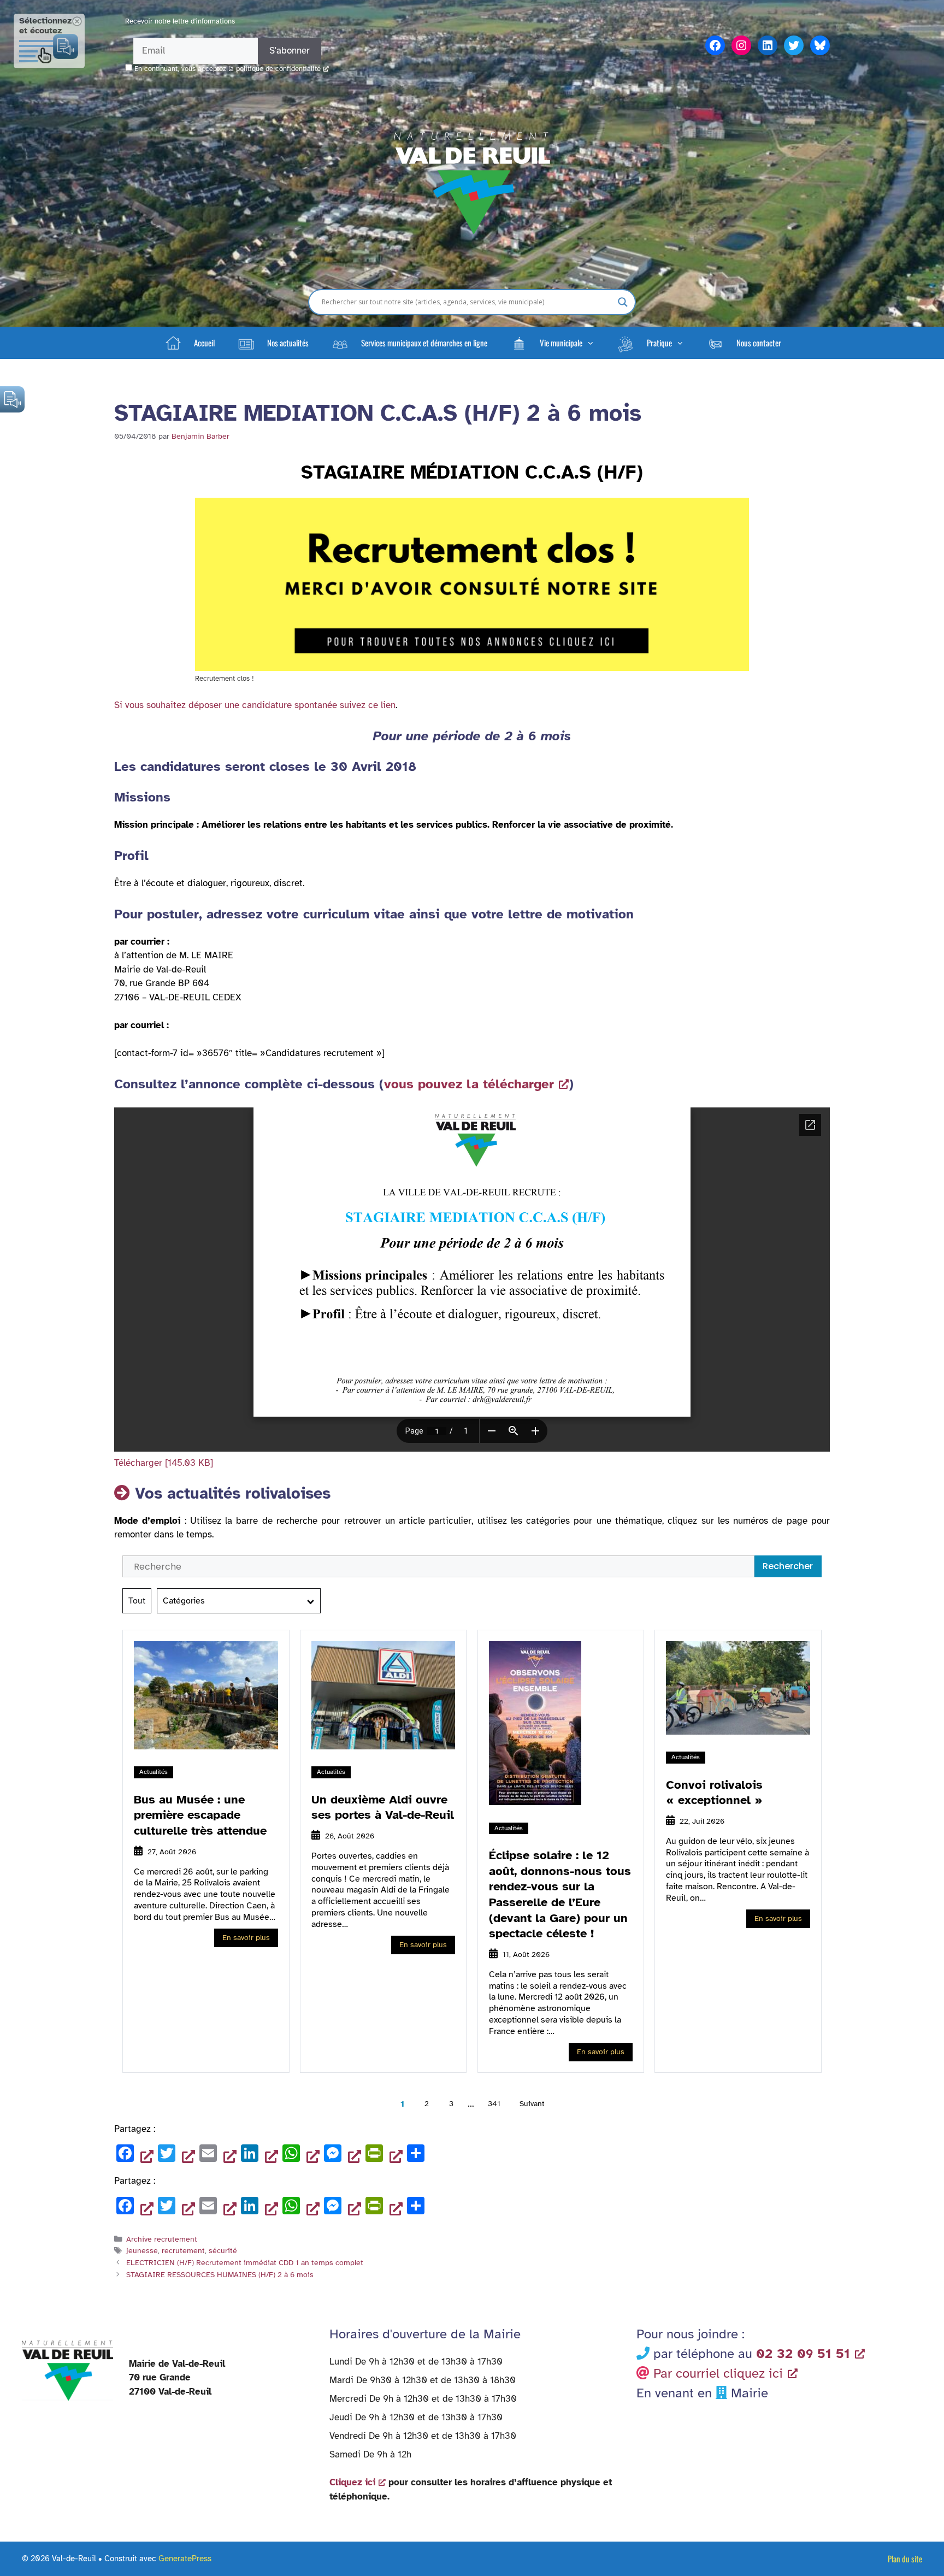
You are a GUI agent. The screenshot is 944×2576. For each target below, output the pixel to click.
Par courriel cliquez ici (718, 2373)
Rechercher (788, 1566)
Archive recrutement (162, 2239)
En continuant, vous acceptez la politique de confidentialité (228, 69)
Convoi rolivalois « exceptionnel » (714, 1793)
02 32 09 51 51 (803, 2354)
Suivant (532, 2104)
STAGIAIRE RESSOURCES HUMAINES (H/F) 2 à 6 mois (220, 2274)
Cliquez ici (352, 2482)
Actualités (154, 1772)
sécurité (223, 2250)
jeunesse (142, 2250)
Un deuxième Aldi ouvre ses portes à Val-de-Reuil (383, 1807)
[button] (552, 343)
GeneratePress (185, 2559)
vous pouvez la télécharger (469, 1084)
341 (494, 2104)
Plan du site (905, 2559)
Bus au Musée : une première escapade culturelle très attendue (200, 1815)
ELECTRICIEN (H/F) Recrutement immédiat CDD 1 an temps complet (245, 2262)
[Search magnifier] (623, 302)
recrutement (183, 2250)
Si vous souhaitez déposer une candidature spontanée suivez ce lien (255, 705)
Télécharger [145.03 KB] (164, 1463)
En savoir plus (246, 1938)
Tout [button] (137, 1601)
